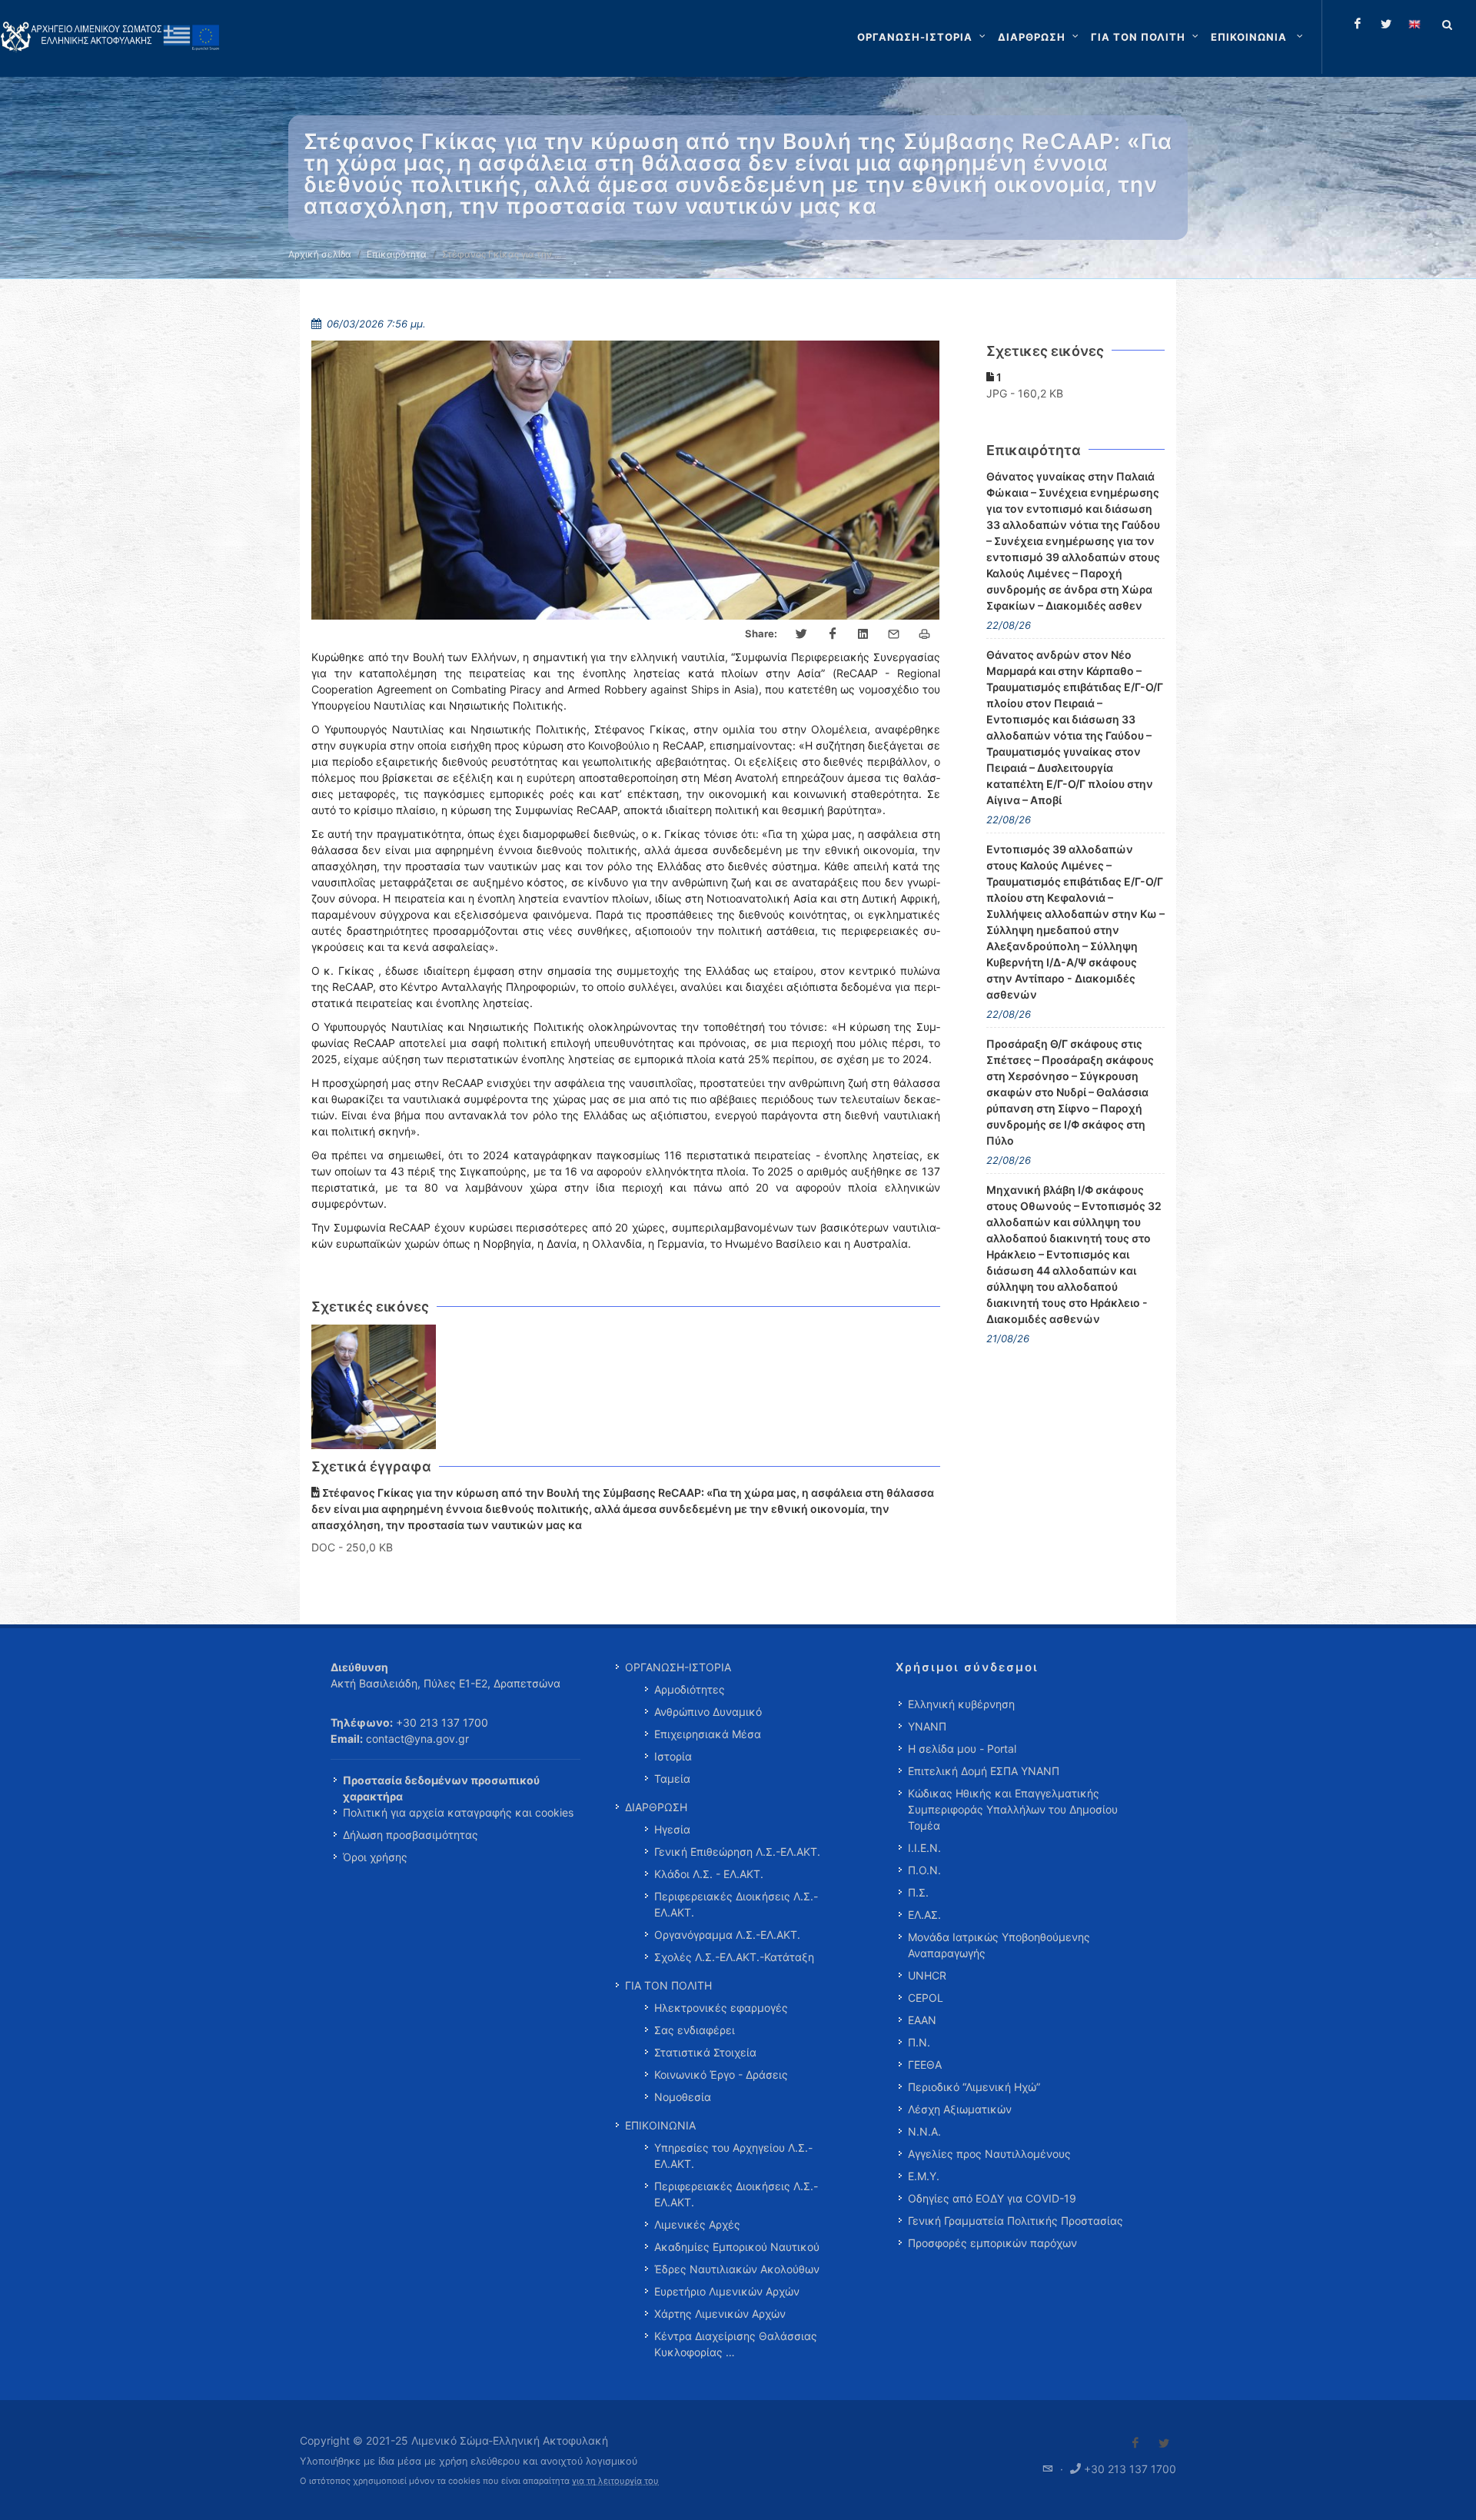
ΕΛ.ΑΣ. (924, 1915)
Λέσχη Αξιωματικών (960, 2109)
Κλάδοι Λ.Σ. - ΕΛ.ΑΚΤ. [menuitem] (709, 1874)
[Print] (925, 634)
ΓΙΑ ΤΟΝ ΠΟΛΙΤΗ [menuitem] (668, 1985)
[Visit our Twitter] (1164, 2443)
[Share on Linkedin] (863, 634)
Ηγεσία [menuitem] (672, 1829)
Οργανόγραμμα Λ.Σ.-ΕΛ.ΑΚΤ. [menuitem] (727, 1935)
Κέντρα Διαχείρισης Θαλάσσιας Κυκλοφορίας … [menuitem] (736, 2344)
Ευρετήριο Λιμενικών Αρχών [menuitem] (727, 2291)
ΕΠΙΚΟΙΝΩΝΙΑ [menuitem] (660, 2125)
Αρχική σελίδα (320, 254)
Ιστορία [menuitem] (673, 1756)
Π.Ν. (919, 2042)
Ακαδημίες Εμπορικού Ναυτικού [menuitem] (737, 2247)
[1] (374, 1387)
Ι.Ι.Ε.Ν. (924, 1848)
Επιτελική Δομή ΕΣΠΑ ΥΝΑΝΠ (984, 1771)
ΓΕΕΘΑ (925, 2065)
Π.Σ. (918, 1892)
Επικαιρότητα (397, 254)
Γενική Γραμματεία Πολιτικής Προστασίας (1016, 2221)
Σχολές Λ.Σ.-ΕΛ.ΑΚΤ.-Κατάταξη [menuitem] (734, 1957)
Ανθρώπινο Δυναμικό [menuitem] (708, 1712)
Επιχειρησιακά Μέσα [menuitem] (708, 1734)
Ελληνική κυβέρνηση (961, 1704)
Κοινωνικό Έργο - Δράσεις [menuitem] (721, 2075)
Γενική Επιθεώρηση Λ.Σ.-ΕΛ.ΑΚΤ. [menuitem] (737, 1852)
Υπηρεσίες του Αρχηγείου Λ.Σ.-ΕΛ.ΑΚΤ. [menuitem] (733, 2156)
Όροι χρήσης (375, 1857)
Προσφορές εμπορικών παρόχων (992, 2243)
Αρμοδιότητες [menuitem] (690, 1689)
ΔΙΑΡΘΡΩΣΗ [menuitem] (656, 1807)
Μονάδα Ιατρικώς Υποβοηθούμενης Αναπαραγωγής (999, 1945)
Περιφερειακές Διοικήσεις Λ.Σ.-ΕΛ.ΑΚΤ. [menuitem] (736, 1904)
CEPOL (926, 1998)
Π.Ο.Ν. (924, 1870)
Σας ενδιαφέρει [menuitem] (695, 2030)
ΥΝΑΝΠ (927, 1726)
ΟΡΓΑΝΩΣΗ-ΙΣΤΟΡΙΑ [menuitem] (678, 1667)
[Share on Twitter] (802, 634)
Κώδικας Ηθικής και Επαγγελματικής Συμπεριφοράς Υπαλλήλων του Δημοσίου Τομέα (1013, 1809)
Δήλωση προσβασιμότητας (411, 1835)
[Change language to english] (1414, 24)
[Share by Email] (894, 634)
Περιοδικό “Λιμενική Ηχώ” (974, 2087)
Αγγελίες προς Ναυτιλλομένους (989, 2154)
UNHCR (927, 1975)
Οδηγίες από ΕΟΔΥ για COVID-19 (992, 2198)
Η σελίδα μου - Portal (962, 1749)
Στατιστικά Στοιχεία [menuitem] (705, 2052)
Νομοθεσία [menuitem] (683, 2097)
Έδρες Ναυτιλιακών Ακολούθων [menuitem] (737, 2269)
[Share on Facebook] (833, 634)
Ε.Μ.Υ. (924, 2176)
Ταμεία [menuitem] (672, 1779)
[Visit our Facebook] (1135, 2443)
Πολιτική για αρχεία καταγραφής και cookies (458, 1812)
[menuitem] (1258, 37)
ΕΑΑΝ (922, 2020)
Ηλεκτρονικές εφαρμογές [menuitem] (721, 2008)
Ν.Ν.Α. (924, 2131)
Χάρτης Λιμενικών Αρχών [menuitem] (720, 2314)
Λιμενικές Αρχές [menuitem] (697, 2224)
